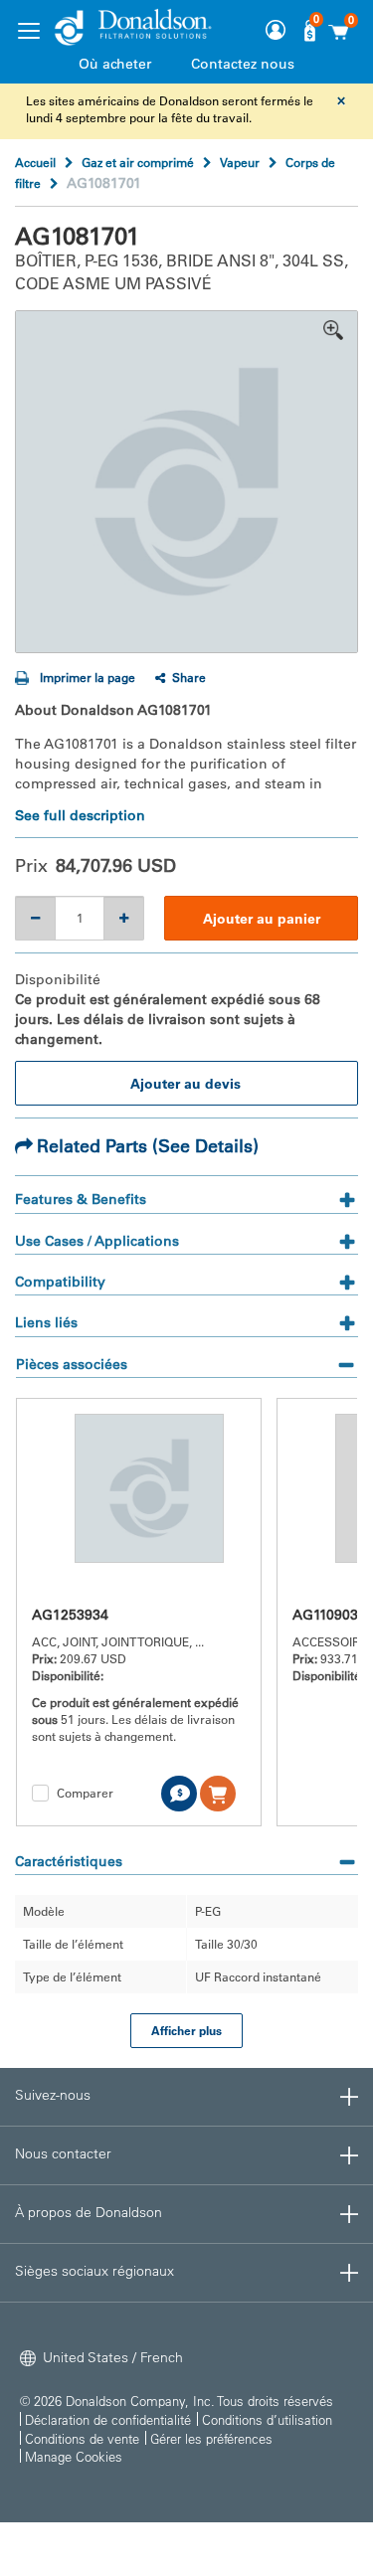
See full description (80, 815)
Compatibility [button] (60, 1282)
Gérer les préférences (211, 2438)
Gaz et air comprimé (138, 162)
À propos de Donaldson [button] (89, 2212)
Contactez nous (243, 64)
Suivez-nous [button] (53, 2095)
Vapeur (240, 162)
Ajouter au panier (262, 919)
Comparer (85, 1793)
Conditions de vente (82, 2438)
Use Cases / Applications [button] (97, 1241)
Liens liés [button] (46, 1322)
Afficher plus (186, 2030)
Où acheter (115, 64)
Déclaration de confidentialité (108, 2419)
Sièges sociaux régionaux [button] (94, 2271)
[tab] (186, 1202)
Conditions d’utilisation (267, 2419)
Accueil (35, 162)
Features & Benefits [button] (81, 1200)
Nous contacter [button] (63, 2153)
